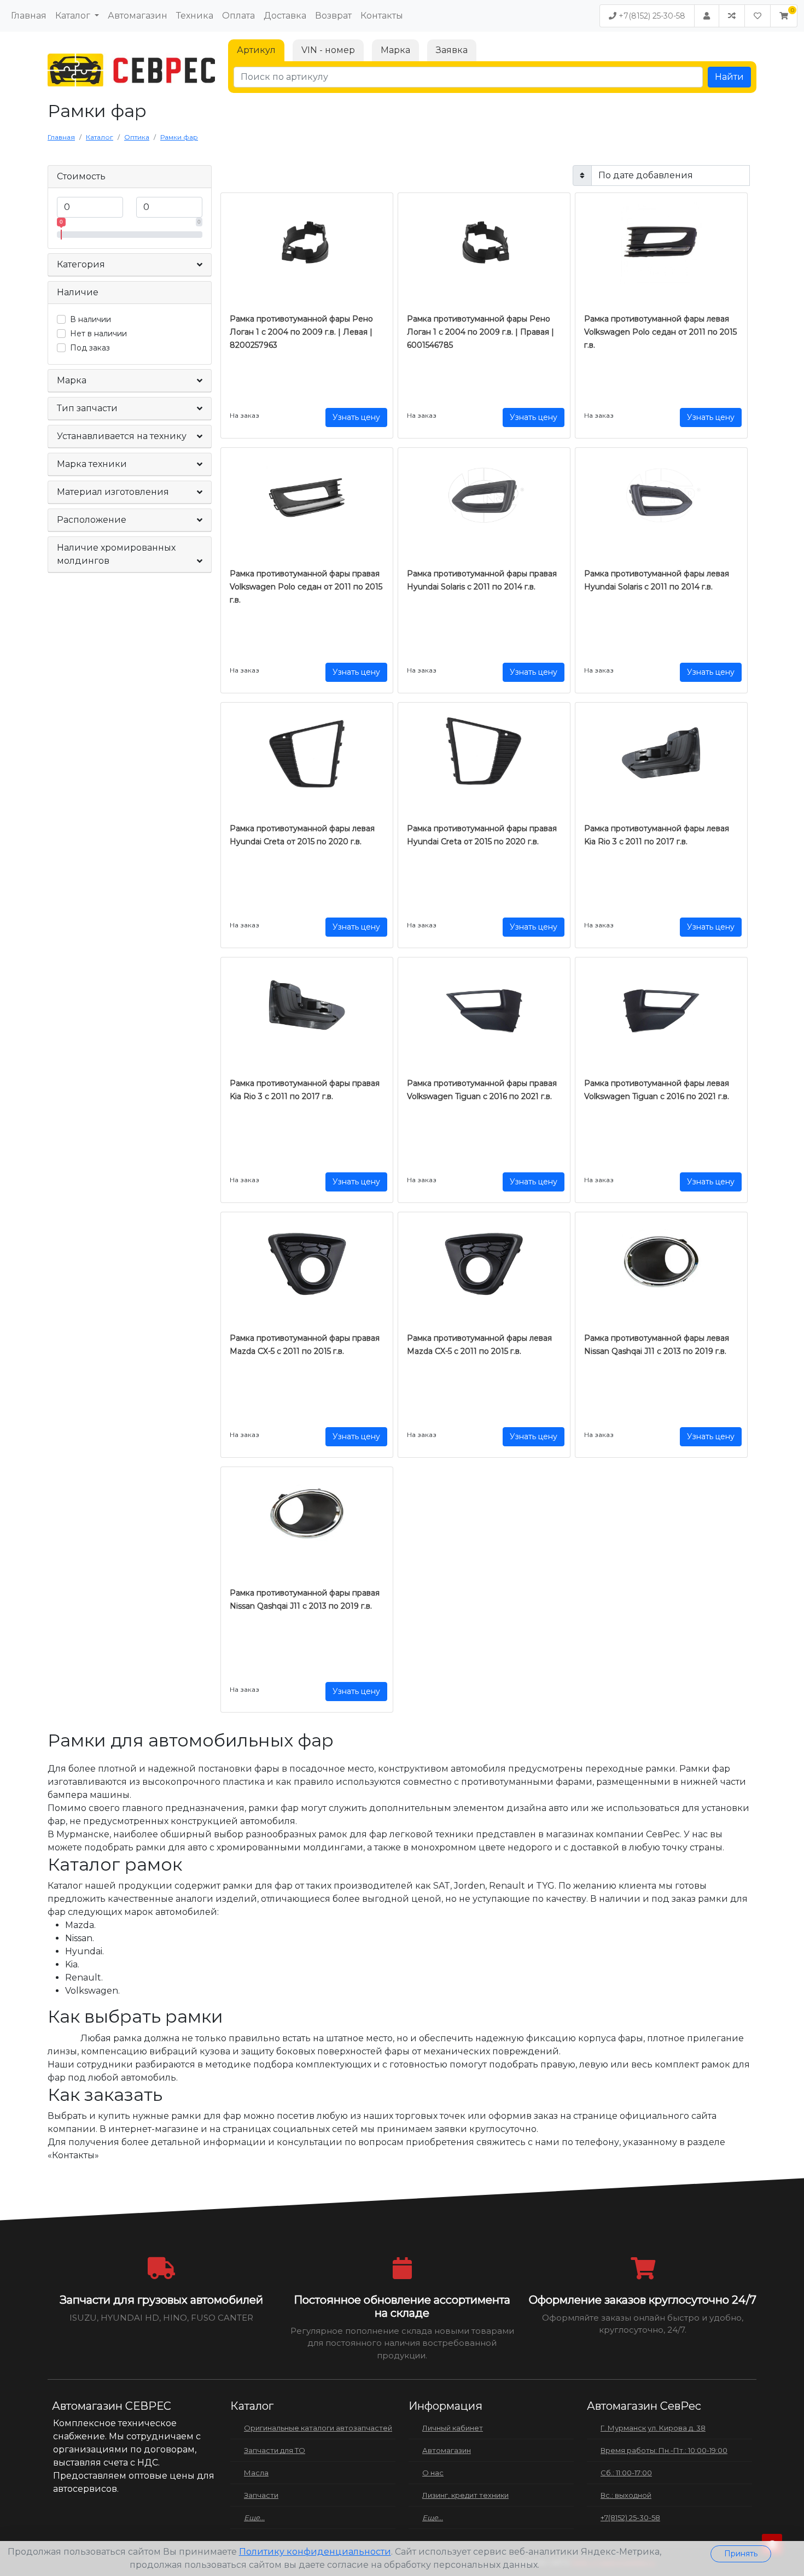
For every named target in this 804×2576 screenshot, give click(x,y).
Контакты (382, 16)
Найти (729, 77)
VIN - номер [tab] (328, 50)
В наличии (91, 319)
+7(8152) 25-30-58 (651, 16)
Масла (256, 2473)
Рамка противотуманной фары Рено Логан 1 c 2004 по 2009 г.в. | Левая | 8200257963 (301, 332)
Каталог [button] (74, 16)
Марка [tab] (395, 50)
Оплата (238, 16)
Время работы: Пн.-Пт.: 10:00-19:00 (664, 2450)
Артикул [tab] (256, 50)
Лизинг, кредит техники (465, 2495)
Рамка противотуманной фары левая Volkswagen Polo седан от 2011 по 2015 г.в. (660, 332)
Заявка (452, 50)
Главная (29, 16)
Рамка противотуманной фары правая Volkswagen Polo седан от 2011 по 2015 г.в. (306, 587)
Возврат (333, 16)
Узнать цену (356, 417)
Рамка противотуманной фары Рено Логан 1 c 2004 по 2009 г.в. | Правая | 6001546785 (480, 332)
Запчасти (261, 2495)
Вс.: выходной (626, 2495)
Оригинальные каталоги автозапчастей (318, 2428)
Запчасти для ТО (275, 2450)
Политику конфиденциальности (315, 2552)
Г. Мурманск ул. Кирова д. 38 (653, 2428)
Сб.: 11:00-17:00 (626, 2473)
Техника (195, 16)
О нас (433, 2473)
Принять (741, 2554)
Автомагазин (138, 16)
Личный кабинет (453, 2428)
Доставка (285, 16)
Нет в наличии (98, 334)
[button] (784, 16)
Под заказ (90, 348)
